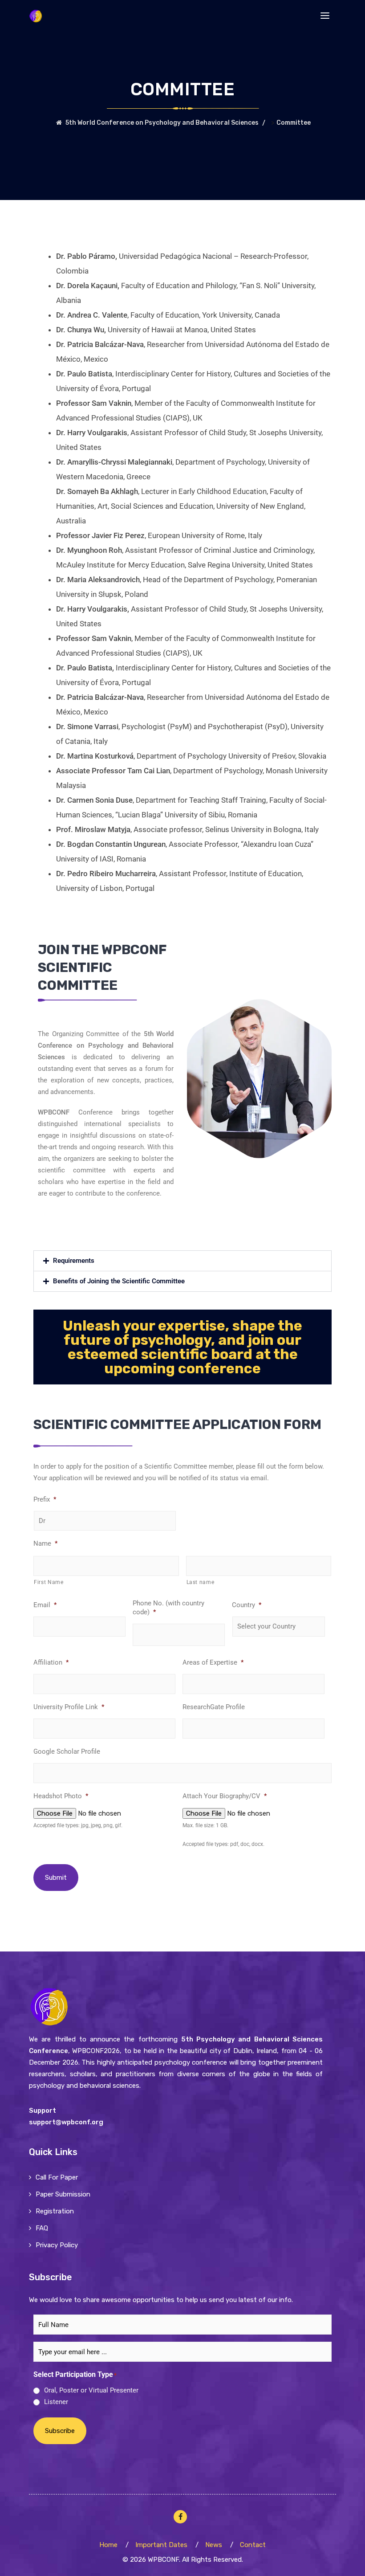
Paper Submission (63, 2194)
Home (108, 2544)
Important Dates (161, 2544)
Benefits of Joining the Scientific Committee (119, 1281)
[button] (182, 1261)
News (214, 2544)
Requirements (74, 1261)
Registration (55, 2211)
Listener (56, 2402)
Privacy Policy (57, 2245)
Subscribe (60, 2431)
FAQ (42, 2228)
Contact (253, 2544)
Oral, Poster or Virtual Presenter (91, 2390)
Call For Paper (57, 2177)
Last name (201, 1582)
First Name (49, 1582)
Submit (56, 1878)
